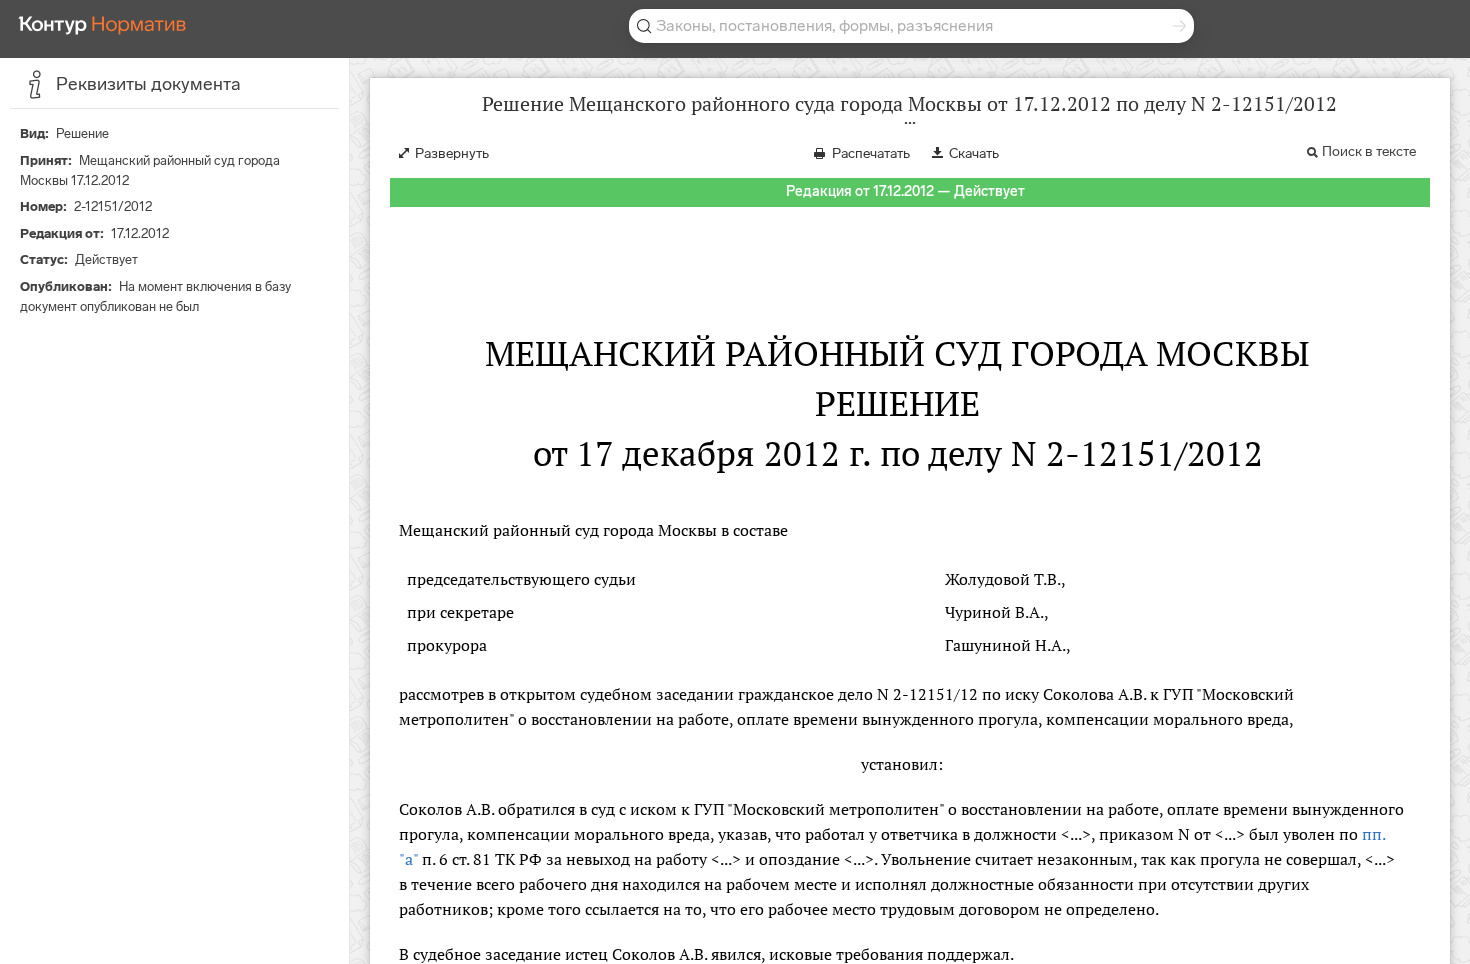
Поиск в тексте (1369, 151)
